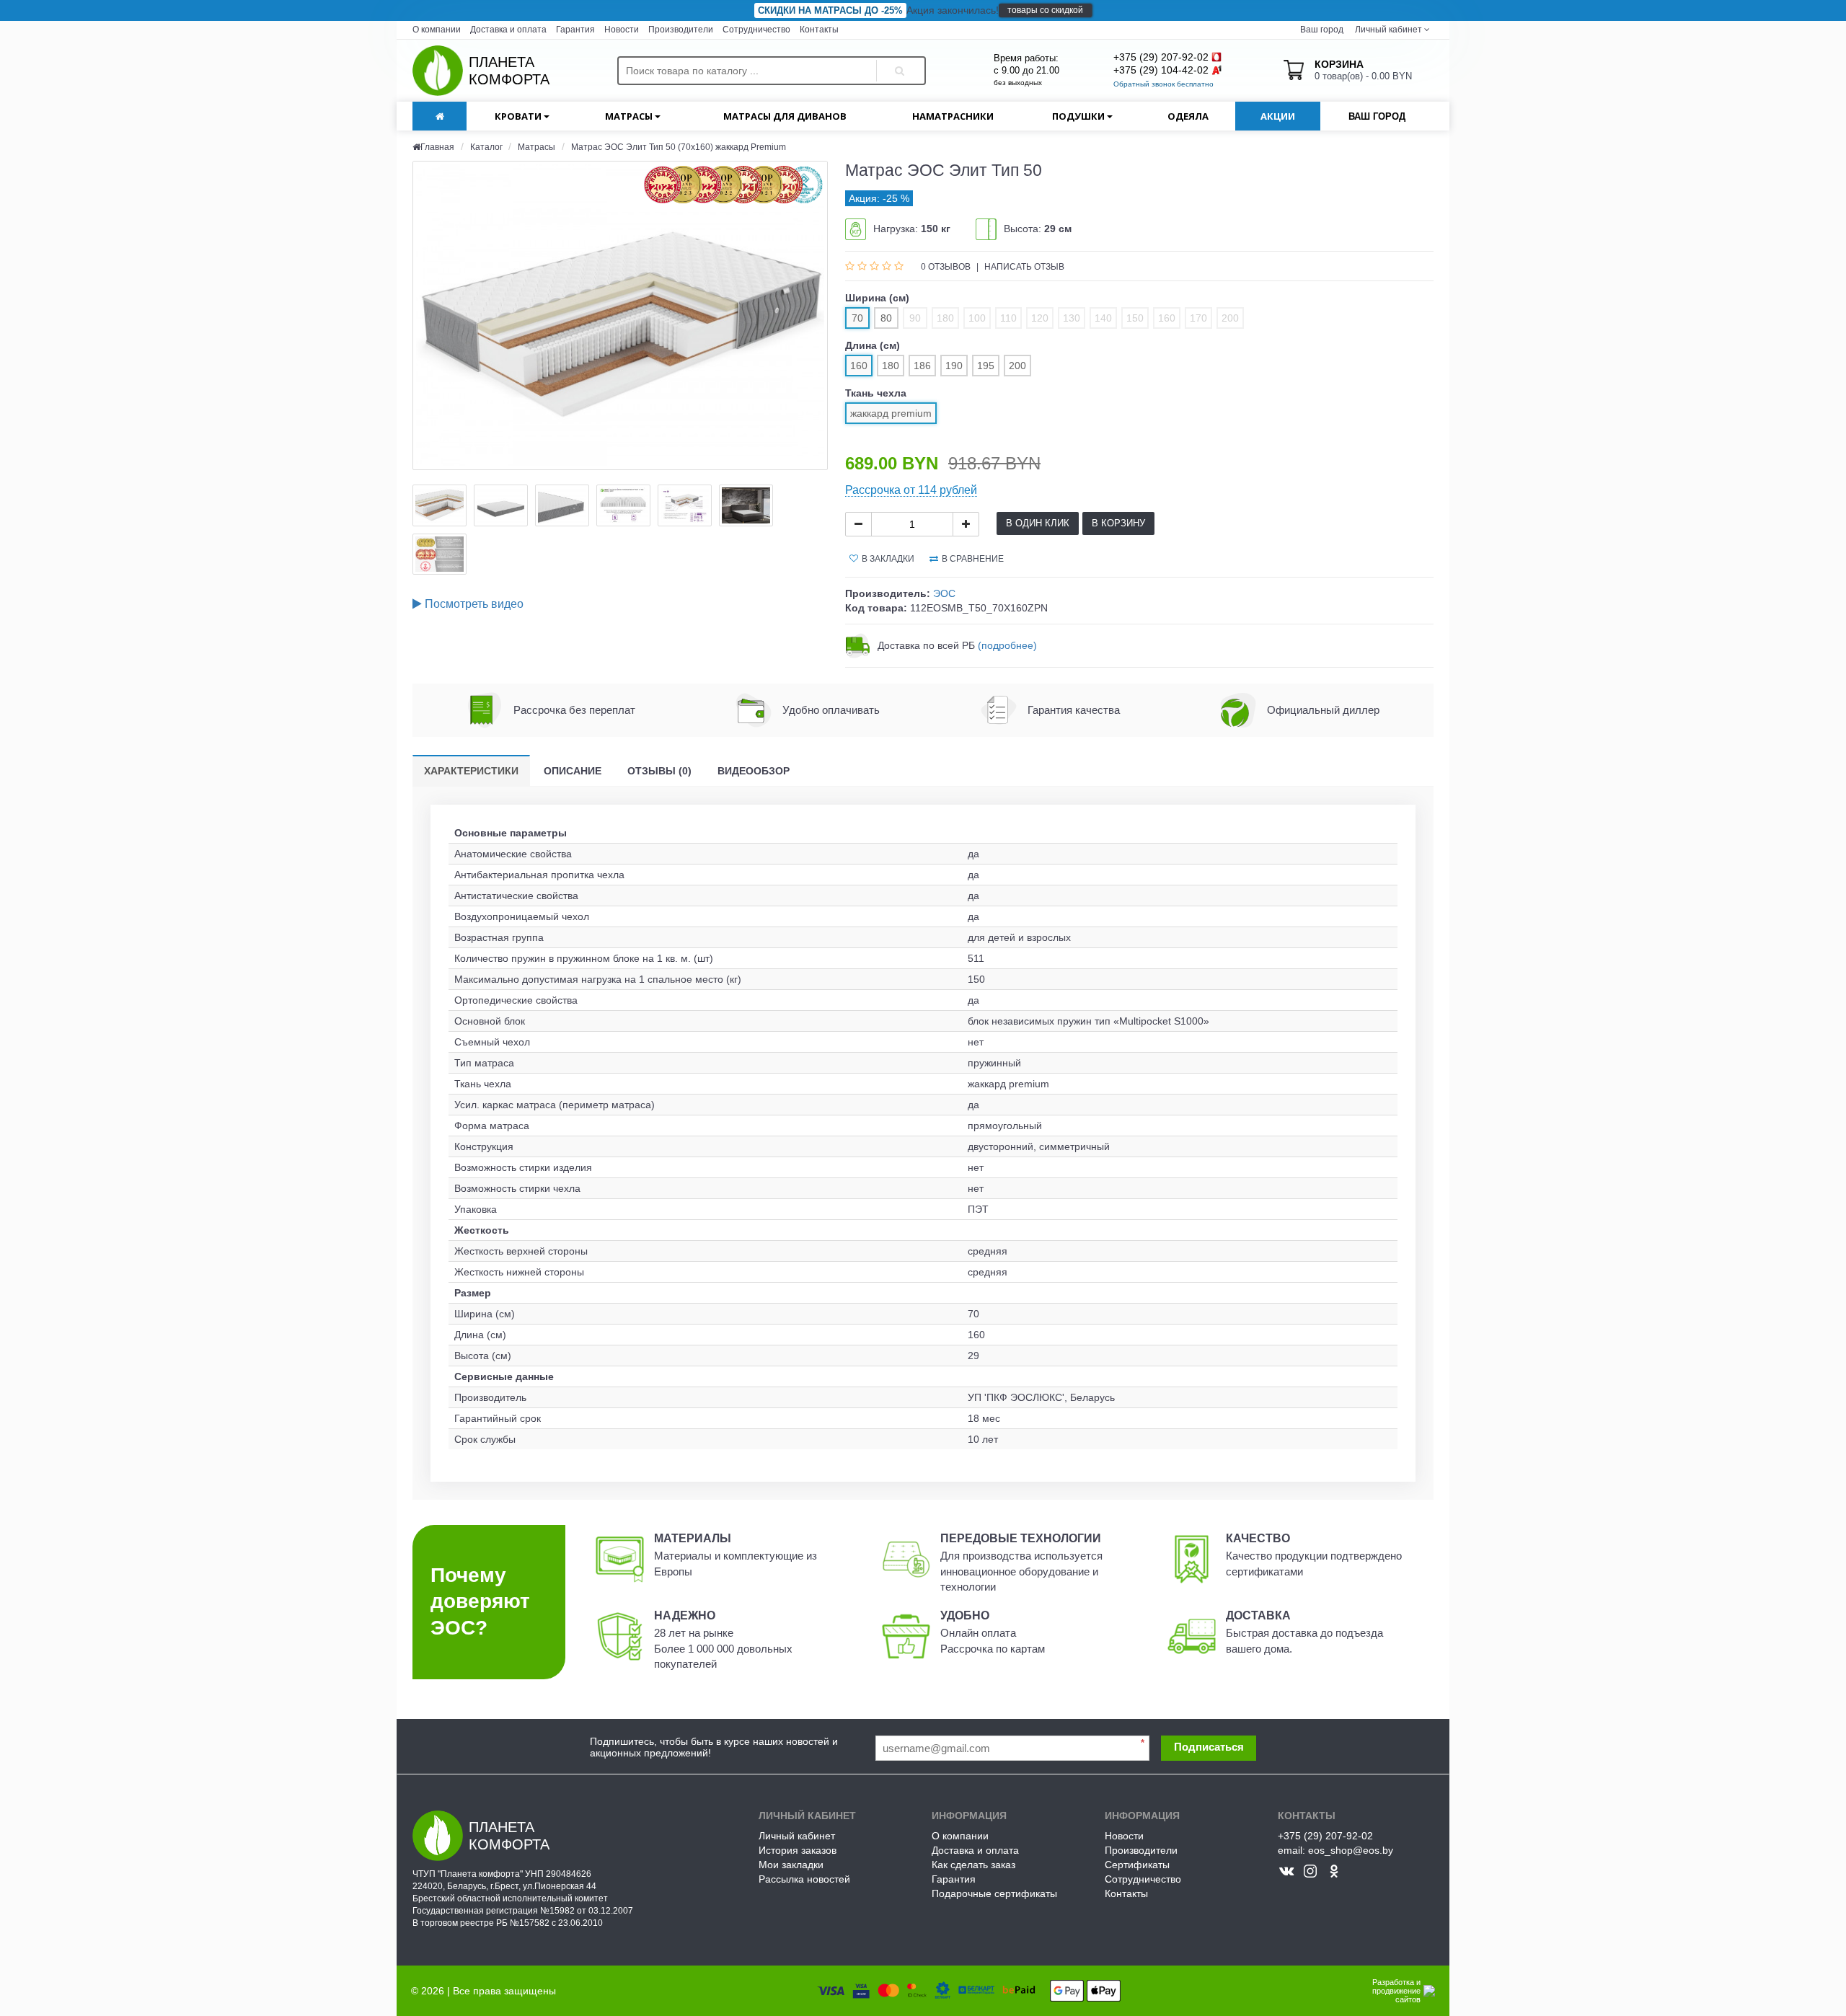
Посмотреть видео (473, 604)
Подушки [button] (1079, 116)
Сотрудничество (756, 30)
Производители (681, 30)
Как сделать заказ (973, 1865)
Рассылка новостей (804, 1879)
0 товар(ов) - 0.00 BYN (1363, 70)
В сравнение (973, 559)
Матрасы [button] (630, 116)
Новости (622, 30)
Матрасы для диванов (785, 116)
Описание (573, 771)
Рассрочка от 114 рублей (911, 490)
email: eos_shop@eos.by (1335, 1850)
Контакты (819, 30)
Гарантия (575, 30)
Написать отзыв (1024, 267)
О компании (437, 30)
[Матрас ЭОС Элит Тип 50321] (620, 315)
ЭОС (944, 593)
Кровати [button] (519, 116)
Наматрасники (953, 116)
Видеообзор (754, 771)
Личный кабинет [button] (1387, 30)
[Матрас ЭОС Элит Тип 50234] (440, 505)
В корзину (1118, 523)
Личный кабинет (797, 1836)
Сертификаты (1137, 1865)
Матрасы (536, 147)
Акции (1278, 116)
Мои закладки (791, 1865)
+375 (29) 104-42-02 (1161, 70)
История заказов (798, 1850)
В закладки (888, 559)
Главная (437, 147)
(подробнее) (1007, 645)
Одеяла (1188, 116)
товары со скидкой (1045, 10)
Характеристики (471, 771)
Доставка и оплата (508, 30)
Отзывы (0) (659, 771)
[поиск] (897, 58)
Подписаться (1209, 1747)
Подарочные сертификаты (994, 1893)
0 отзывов (947, 267)
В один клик (1038, 523)
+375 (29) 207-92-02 (1161, 57)
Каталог (487, 147)
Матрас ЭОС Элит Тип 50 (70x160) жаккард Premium (679, 147)
